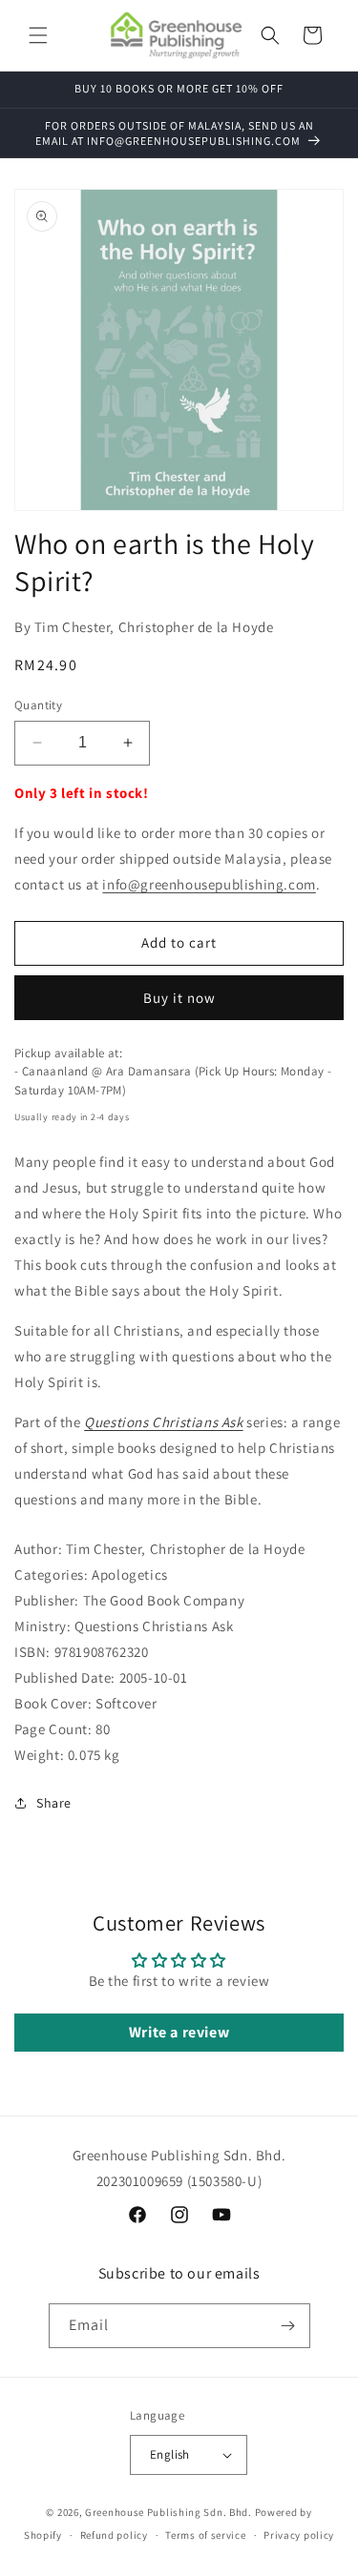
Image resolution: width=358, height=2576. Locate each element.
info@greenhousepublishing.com (209, 884)
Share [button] (54, 1803)
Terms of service (205, 2535)
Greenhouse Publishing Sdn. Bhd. (168, 2512)
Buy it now (179, 998)
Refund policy (114, 2535)
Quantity (38, 705)
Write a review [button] (179, 2032)
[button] (38, 35)
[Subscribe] (288, 2326)
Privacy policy (299, 2535)
